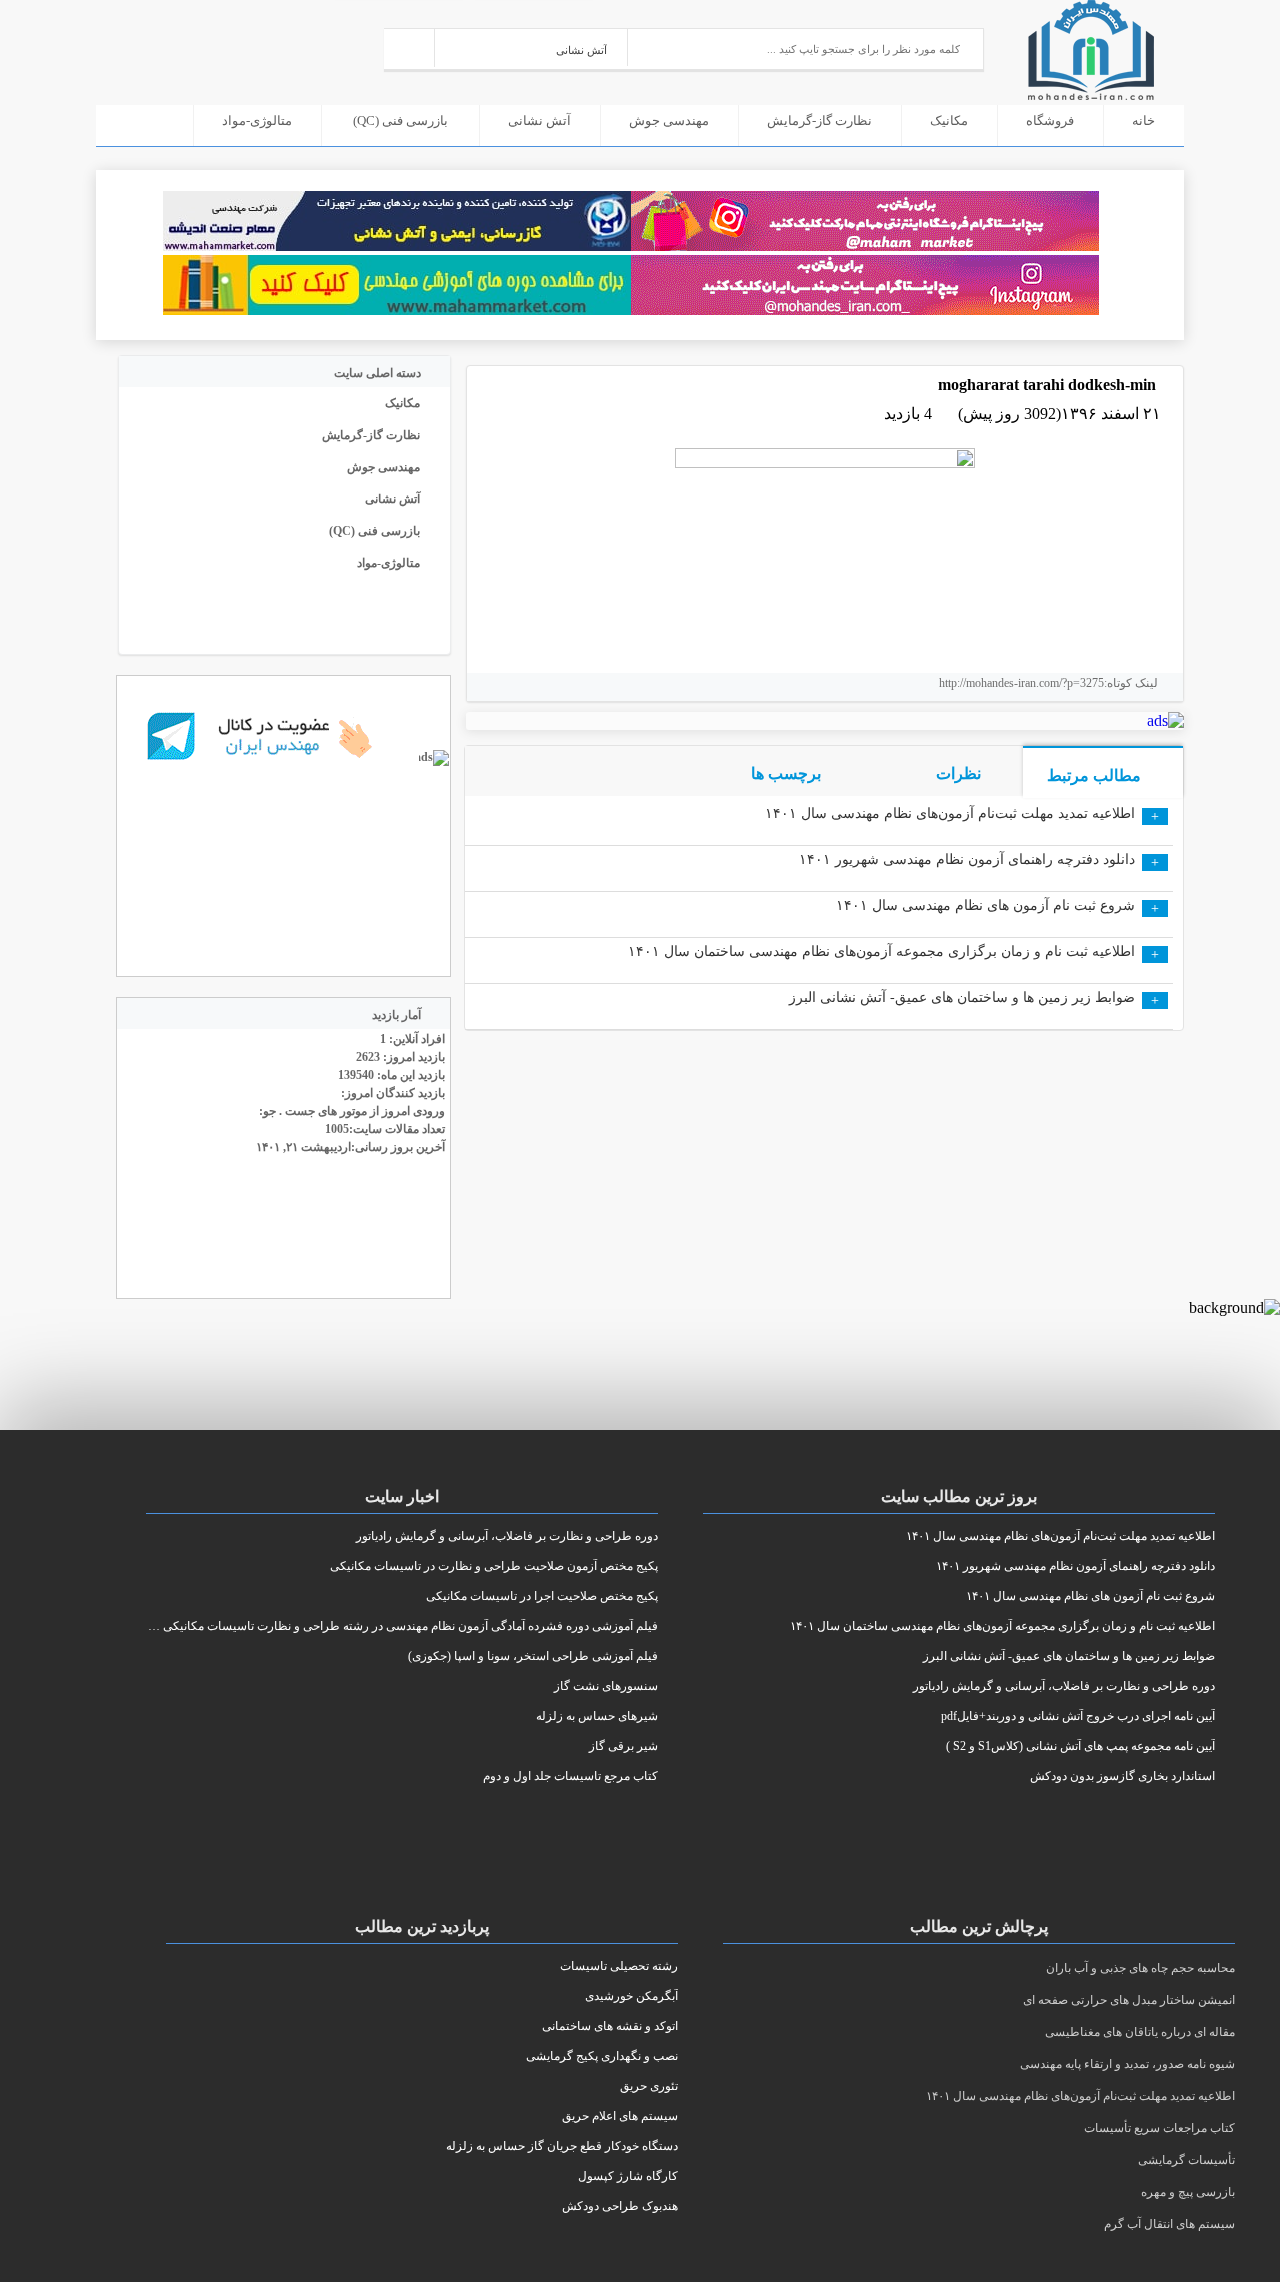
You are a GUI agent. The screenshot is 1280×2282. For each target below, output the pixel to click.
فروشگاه (1050, 120)
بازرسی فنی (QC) (400, 120)
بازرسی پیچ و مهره (1188, 2192)
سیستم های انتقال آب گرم (1169, 2224)
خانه (1143, 120)
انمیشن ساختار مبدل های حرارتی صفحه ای (1129, 2000)
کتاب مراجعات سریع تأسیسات (1159, 2128)
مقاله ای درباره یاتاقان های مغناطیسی (1140, 2032)
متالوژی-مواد (257, 120)
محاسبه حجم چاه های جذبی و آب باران (1140, 1968)
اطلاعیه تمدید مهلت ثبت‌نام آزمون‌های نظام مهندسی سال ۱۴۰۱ (950, 813)
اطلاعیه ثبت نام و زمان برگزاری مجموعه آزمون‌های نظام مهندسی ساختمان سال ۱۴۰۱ (881, 951)
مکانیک (949, 120)
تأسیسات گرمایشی (1186, 2160)
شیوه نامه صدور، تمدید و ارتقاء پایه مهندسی (1127, 2064)
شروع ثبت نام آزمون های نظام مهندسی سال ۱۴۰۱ (985, 905)
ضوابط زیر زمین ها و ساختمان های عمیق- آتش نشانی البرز (962, 997)
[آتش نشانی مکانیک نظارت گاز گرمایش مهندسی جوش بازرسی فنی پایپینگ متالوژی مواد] (531, 47)
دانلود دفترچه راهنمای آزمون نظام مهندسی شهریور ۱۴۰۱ (967, 859)
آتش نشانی (539, 120)
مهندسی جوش (669, 120)
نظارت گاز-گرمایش (819, 120)
